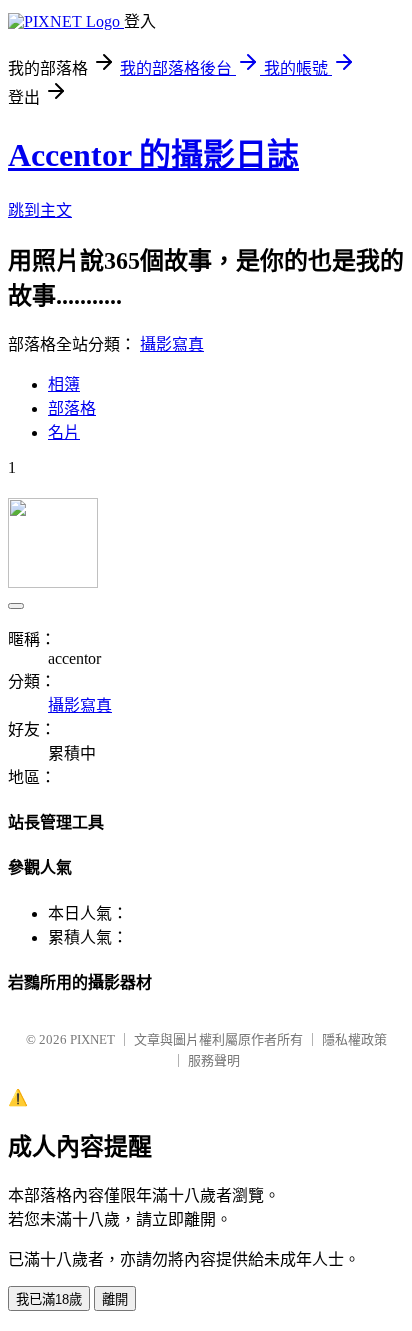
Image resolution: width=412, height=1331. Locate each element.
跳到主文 (40, 210)
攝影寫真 (172, 344)
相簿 (64, 384)
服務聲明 (214, 1060)
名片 (64, 432)
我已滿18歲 (49, 1299)
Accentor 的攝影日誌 (153, 155)
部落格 (72, 408)
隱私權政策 (354, 1039)
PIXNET (92, 1039)
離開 (115, 1299)
